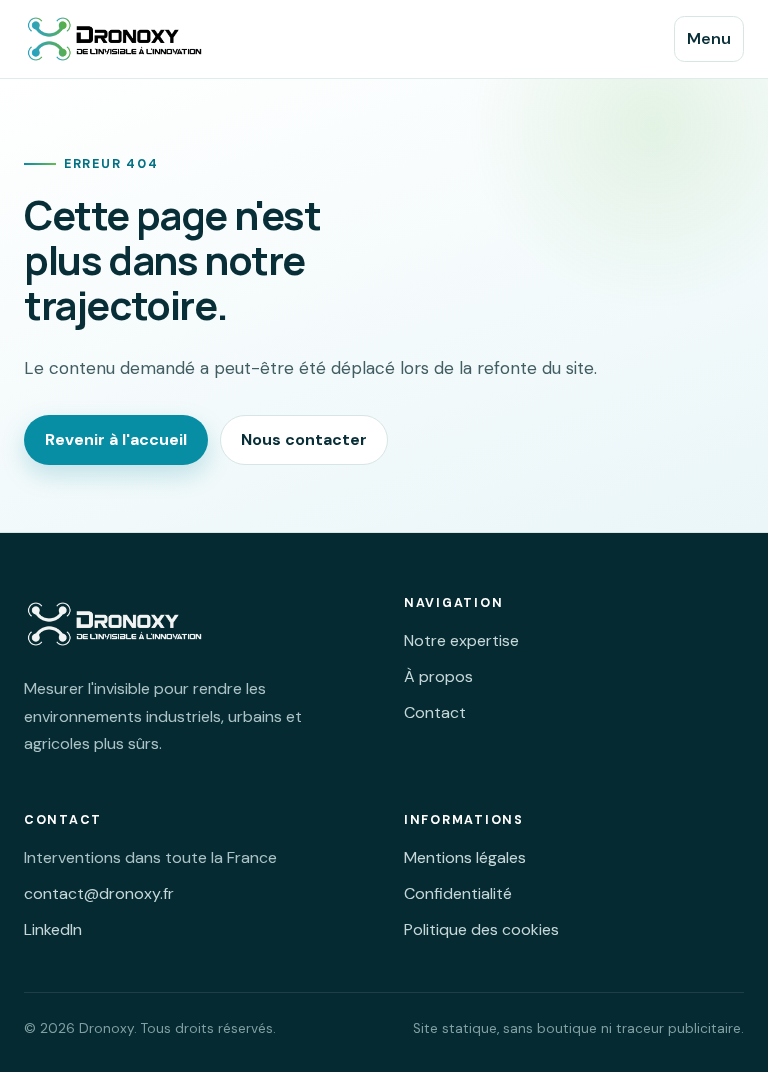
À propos (438, 676)
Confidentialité (458, 893)
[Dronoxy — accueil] (129, 39)
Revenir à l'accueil (116, 439)
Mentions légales (465, 857)
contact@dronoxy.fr (99, 893)
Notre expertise (461, 640)
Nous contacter (304, 439)
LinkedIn (53, 929)
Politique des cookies (481, 929)
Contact (435, 712)
